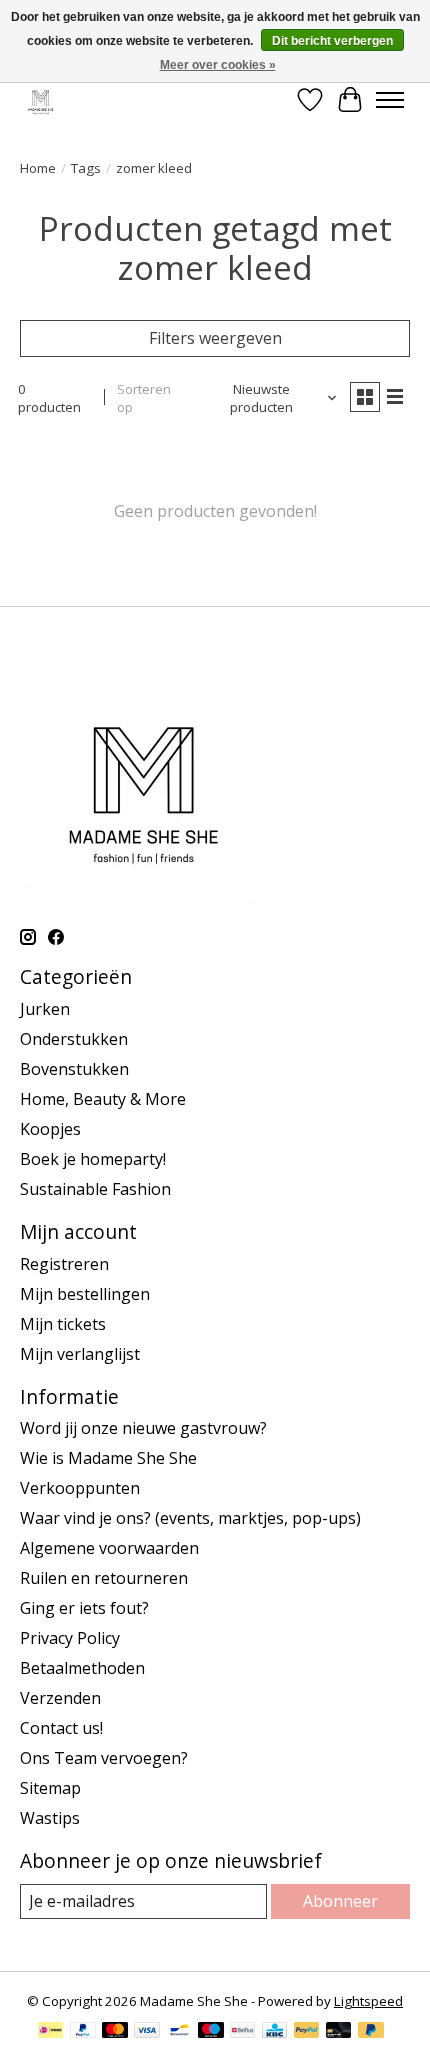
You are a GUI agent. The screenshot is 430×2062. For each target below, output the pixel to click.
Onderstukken (74, 1039)
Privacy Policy (70, 1638)
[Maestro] (211, 2032)
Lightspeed (368, 2001)
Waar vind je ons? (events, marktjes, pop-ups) (190, 1518)
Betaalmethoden (82, 1668)
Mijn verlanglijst (80, 1354)
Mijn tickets (63, 1324)
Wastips (50, 1818)
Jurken (45, 1009)
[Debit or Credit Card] (339, 2032)
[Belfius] (242, 2032)
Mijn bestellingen (85, 1294)
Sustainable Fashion (95, 1189)
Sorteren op (144, 398)
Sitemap (50, 1788)
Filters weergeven (215, 338)
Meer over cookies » (218, 65)
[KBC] (274, 2032)
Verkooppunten (80, 1488)
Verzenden (60, 1698)
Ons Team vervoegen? (104, 1758)
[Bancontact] (179, 2032)
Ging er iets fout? (84, 1608)
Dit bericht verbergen (332, 41)
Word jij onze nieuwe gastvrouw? (143, 1428)
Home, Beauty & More (103, 1099)
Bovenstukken (74, 1069)
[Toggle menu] (390, 100)
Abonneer (340, 1901)
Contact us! (61, 1728)
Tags (86, 168)
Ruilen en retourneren (104, 1578)
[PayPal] (83, 2032)
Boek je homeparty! (93, 1159)
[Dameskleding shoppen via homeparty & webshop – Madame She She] (40, 99)
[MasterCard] (115, 2032)
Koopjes (50, 1129)
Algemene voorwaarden (109, 1548)
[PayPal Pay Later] (371, 2032)
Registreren (64, 1264)
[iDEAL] (50, 2032)
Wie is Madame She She (108, 1458)
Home (38, 168)
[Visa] (147, 2032)
